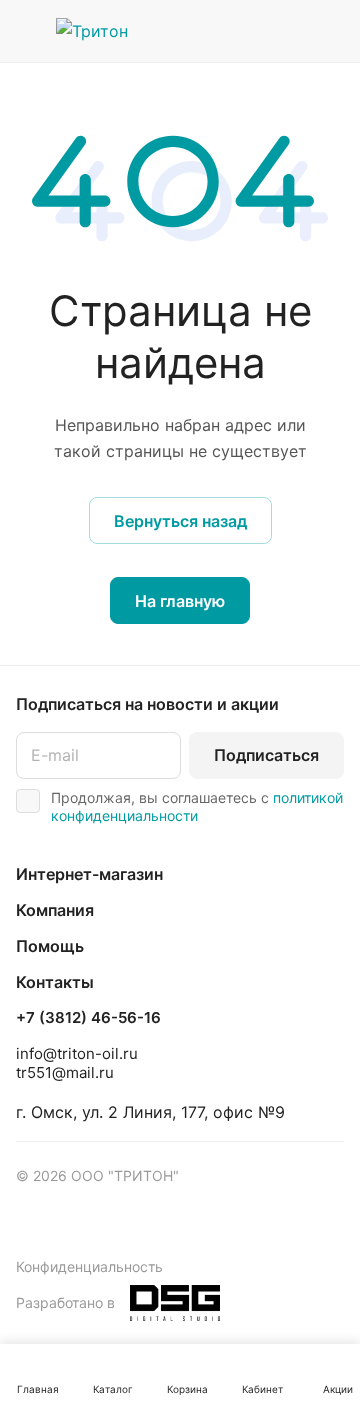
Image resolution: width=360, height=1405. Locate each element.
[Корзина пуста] (328, 31)
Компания (55, 910)
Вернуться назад (180, 521)
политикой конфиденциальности (197, 806)
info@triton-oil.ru (77, 1053)
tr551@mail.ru (65, 1072)
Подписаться (266, 755)
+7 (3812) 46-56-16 (88, 1018)
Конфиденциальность (89, 1266)
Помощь (50, 946)
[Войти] (289, 31)
